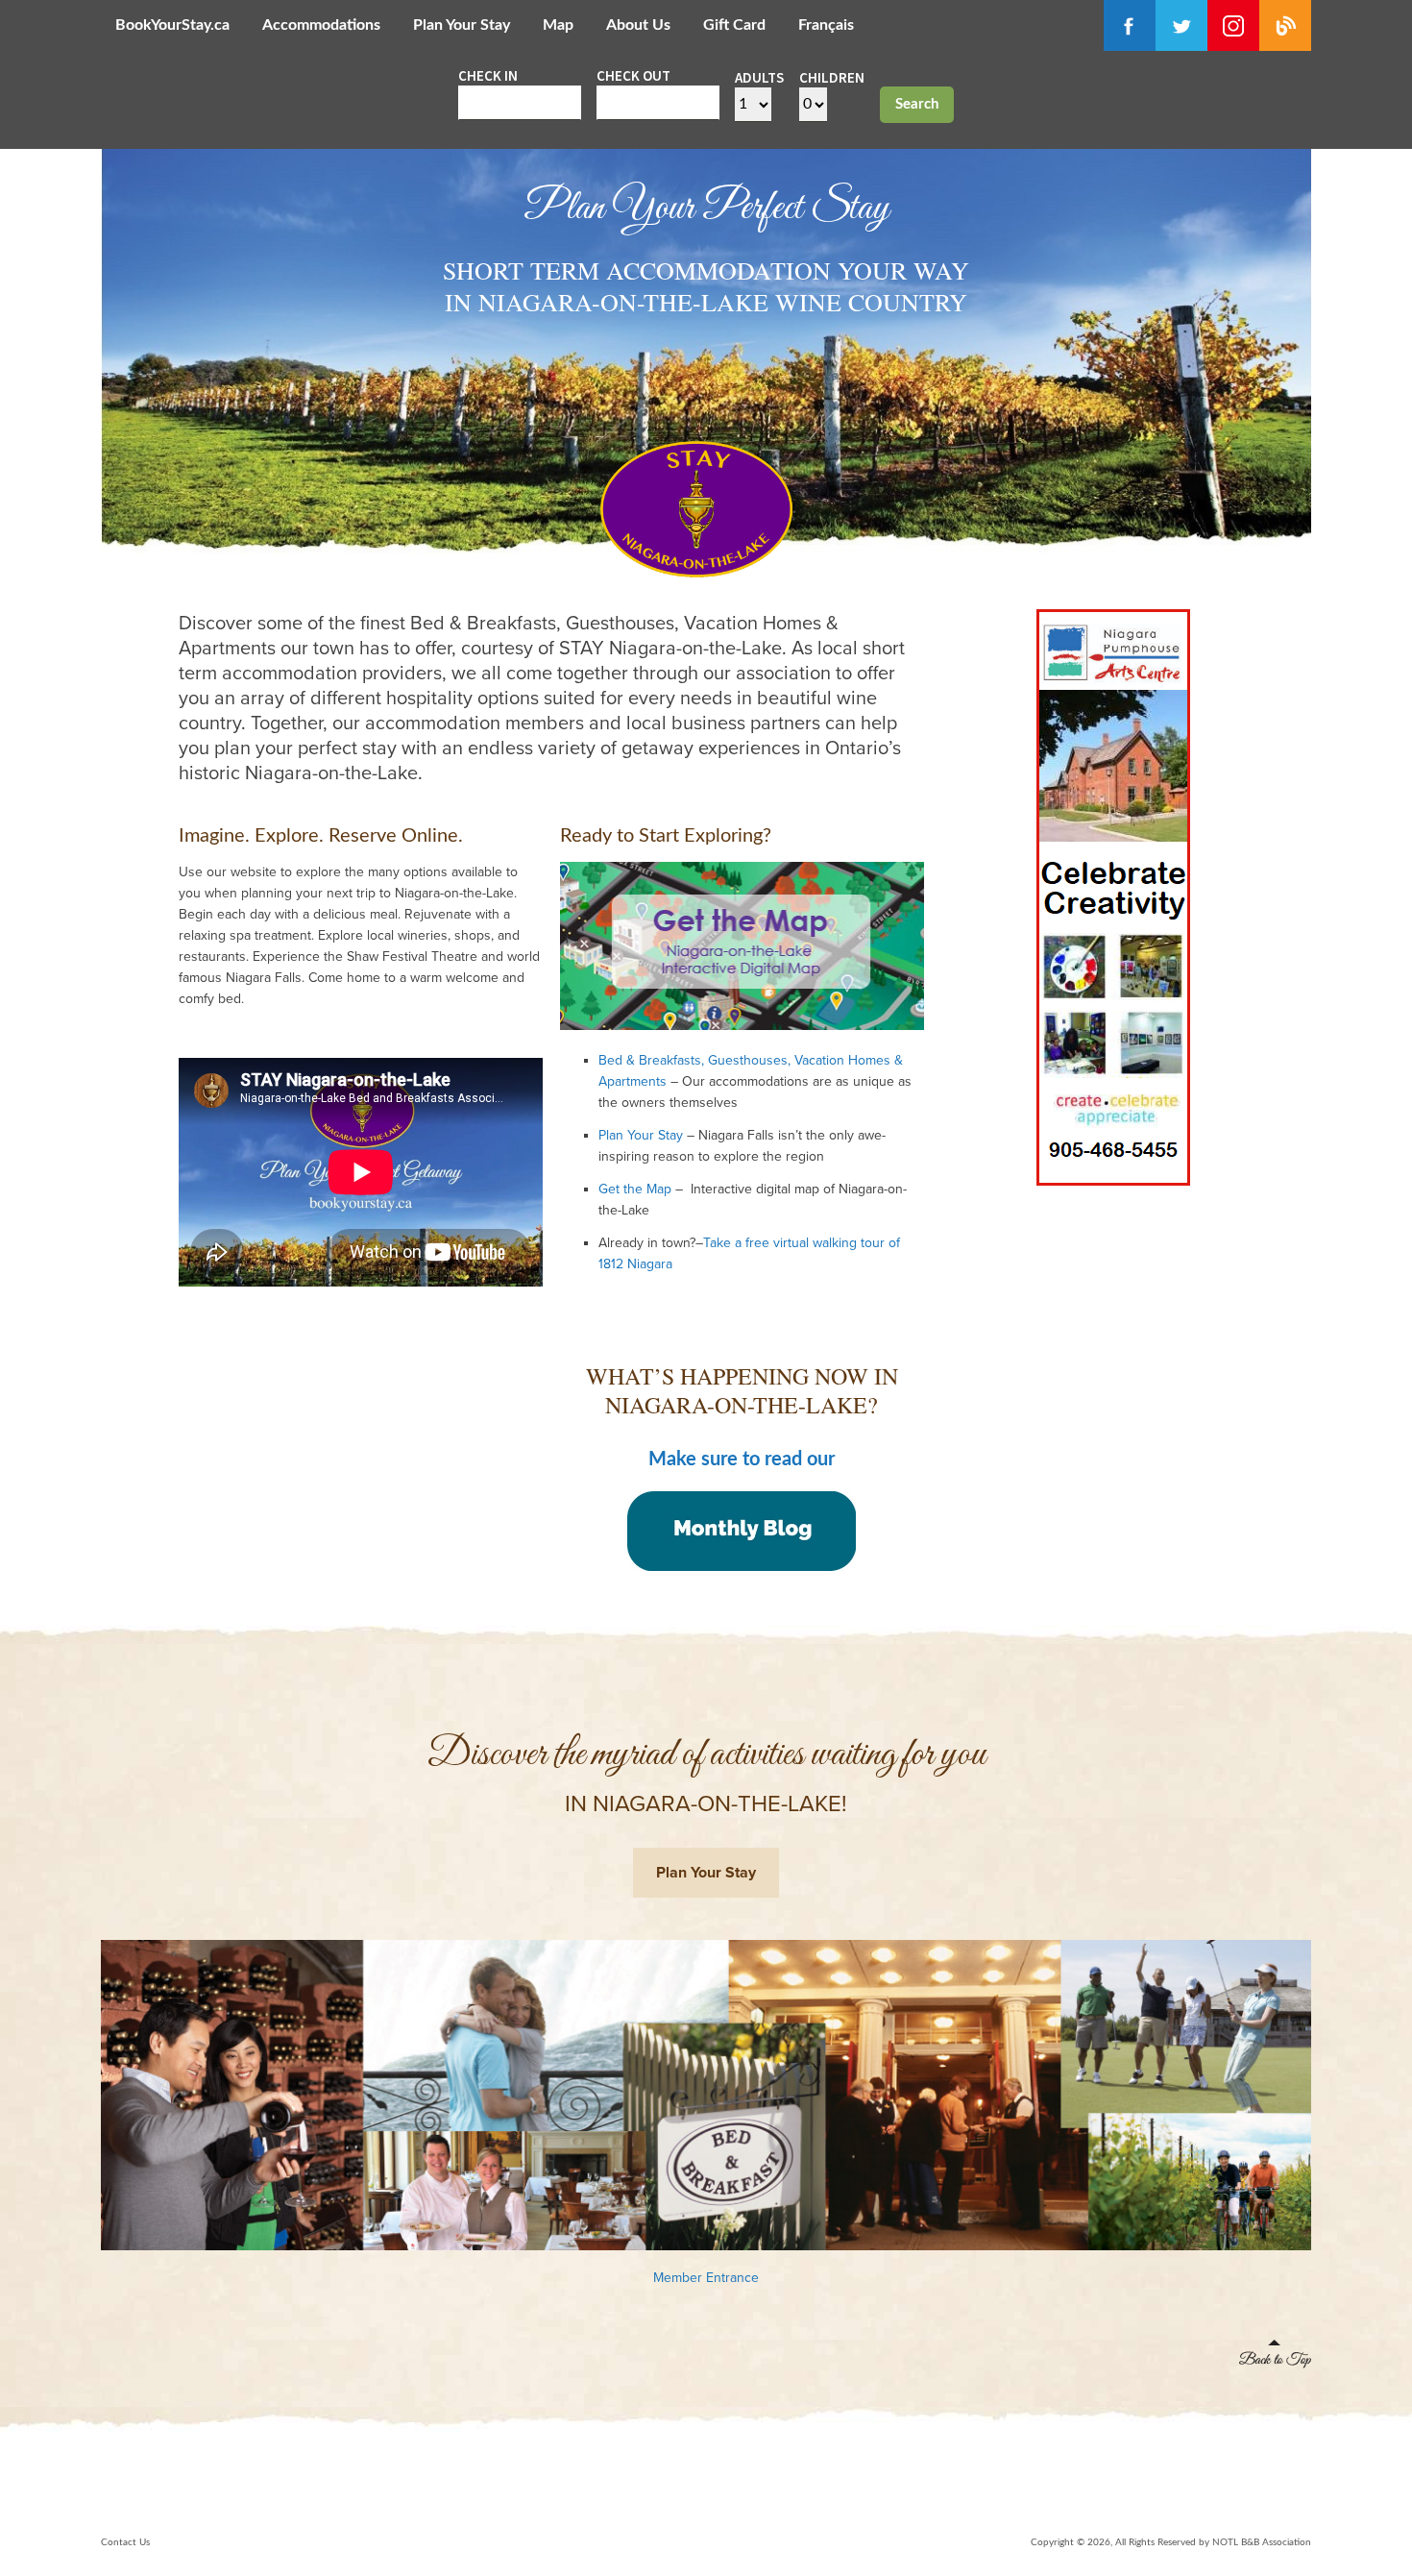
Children (832, 77)
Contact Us (125, 2542)
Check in (488, 75)
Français (826, 25)
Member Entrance (706, 2278)
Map (558, 25)
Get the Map (635, 1189)
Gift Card (734, 25)
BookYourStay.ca (172, 25)
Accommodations (321, 25)
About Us (638, 25)
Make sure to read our (742, 1460)
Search (917, 104)
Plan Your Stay (462, 25)
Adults (759, 77)
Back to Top (1275, 2354)
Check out (633, 75)
